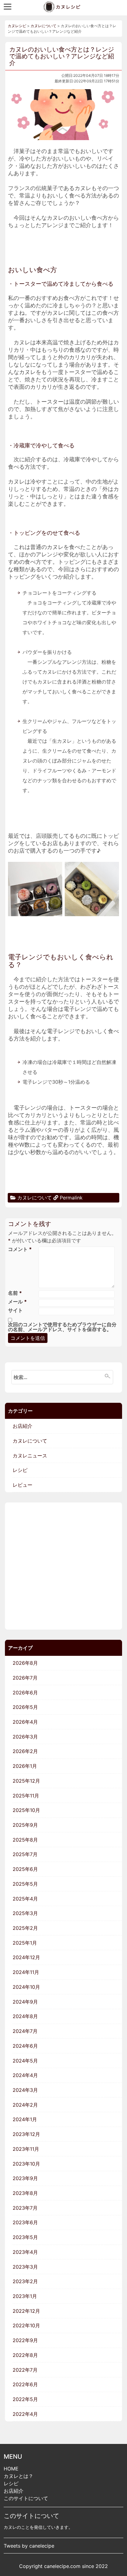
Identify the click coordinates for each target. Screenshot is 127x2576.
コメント (20, 1249)
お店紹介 (14, 2491)
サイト (15, 1310)
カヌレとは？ (18, 2476)
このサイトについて (26, 2498)
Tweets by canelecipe (29, 2546)
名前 (15, 1293)
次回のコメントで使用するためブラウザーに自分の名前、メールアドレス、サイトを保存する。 (62, 1327)
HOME (11, 2469)
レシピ (11, 2483)
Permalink (71, 1198)
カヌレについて (35, 1198)
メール (17, 1302)
